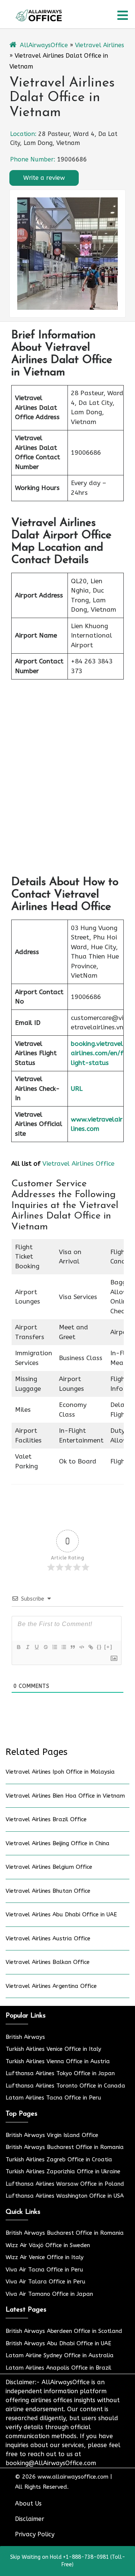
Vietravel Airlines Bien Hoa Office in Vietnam (65, 1796)
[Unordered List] (63, 1647)
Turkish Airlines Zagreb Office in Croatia (59, 2159)
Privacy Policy (35, 2534)
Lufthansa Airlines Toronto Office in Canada (65, 2086)
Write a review (44, 178)
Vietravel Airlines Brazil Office (46, 1819)
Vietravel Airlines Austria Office (48, 1938)
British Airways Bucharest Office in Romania (65, 2147)
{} (99, 1647)
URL (77, 1089)
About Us (28, 2504)
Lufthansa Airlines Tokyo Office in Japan (60, 2073)
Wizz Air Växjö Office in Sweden (48, 2245)
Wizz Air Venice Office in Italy (45, 2257)
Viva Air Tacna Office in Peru (44, 2270)
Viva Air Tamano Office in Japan (49, 2294)
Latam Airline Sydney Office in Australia (60, 2355)
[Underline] (36, 1647)
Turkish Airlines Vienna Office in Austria (58, 2061)
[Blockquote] (72, 1647)
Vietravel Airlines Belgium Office (49, 1867)
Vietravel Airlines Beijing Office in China (58, 1843)
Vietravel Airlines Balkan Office (48, 1962)
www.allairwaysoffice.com (73, 2477)
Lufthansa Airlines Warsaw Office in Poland (65, 2184)
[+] (108, 1647)
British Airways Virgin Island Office (52, 2135)
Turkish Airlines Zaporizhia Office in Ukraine (63, 2171)
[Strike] (45, 1647)
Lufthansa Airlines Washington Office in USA (65, 2196)
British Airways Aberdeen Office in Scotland (64, 2331)
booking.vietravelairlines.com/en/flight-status (97, 1053)
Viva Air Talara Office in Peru (46, 2282)
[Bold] (18, 1647)
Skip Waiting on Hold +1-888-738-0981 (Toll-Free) (68, 2561)
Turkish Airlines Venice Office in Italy (53, 2049)
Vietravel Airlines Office (78, 1163)
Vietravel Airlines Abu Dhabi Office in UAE (61, 1914)
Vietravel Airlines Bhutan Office (48, 1891)
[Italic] (27, 1647)
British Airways (25, 2037)
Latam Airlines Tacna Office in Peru (53, 2098)
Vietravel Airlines (100, 45)
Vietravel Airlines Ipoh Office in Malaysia (60, 1772)
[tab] (123, 15)
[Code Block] (81, 1647)
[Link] (90, 1647)
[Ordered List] (54, 1647)
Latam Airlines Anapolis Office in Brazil (58, 2368)
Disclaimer (30, 2519)
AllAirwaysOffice (44, 45)
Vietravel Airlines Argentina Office (51, 1986)
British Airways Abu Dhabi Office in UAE (58, 2343)
